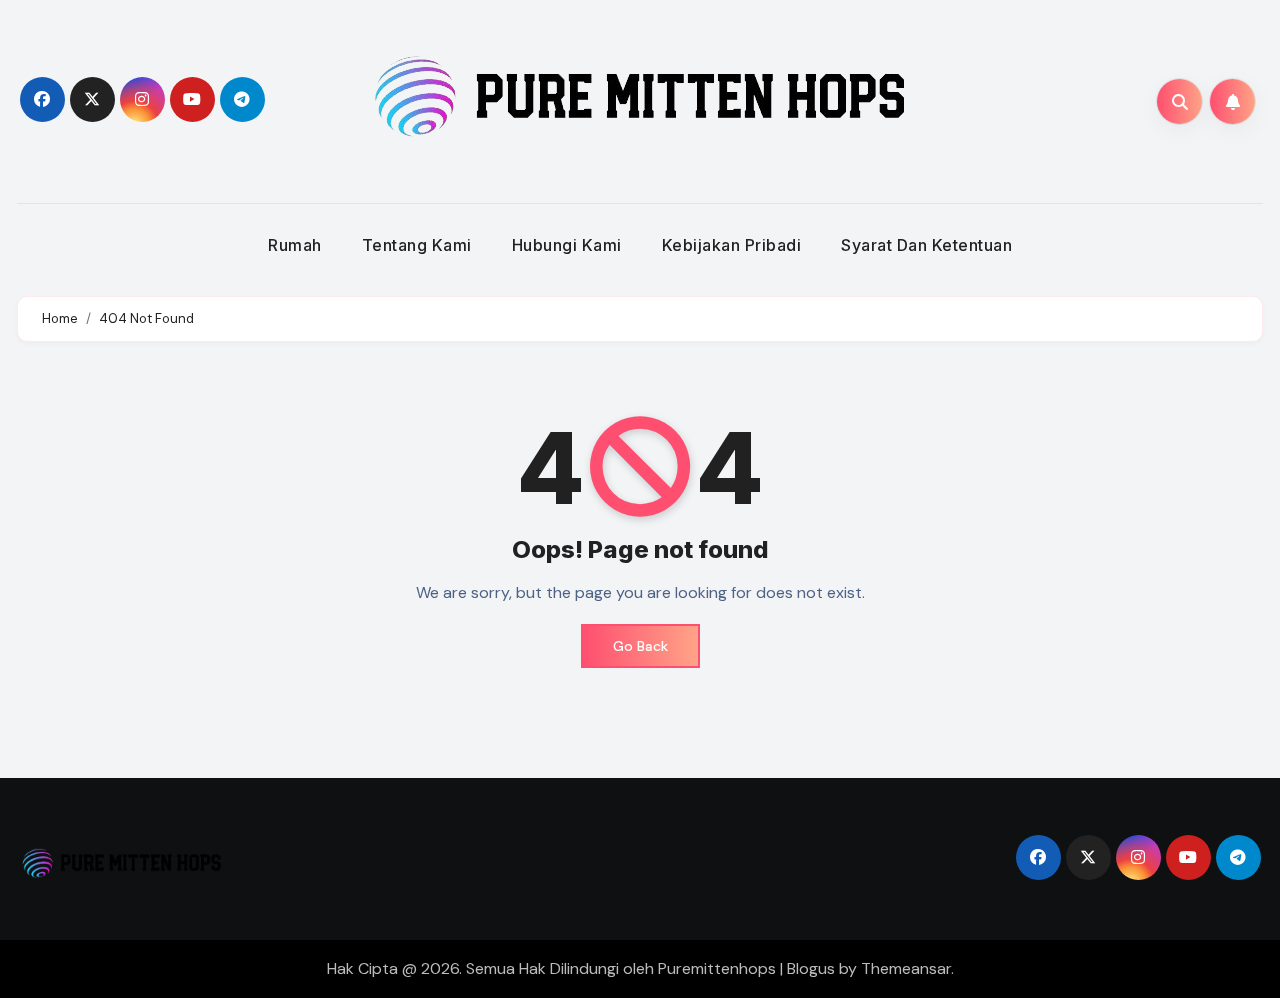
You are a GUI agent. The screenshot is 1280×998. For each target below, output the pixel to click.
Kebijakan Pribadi (732, 245)
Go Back (640, 646)
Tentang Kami (417, 245)
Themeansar (906, 968)
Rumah (295, 245)
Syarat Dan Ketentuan (926, 245)
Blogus (811, 968)
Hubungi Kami (567, 245)
